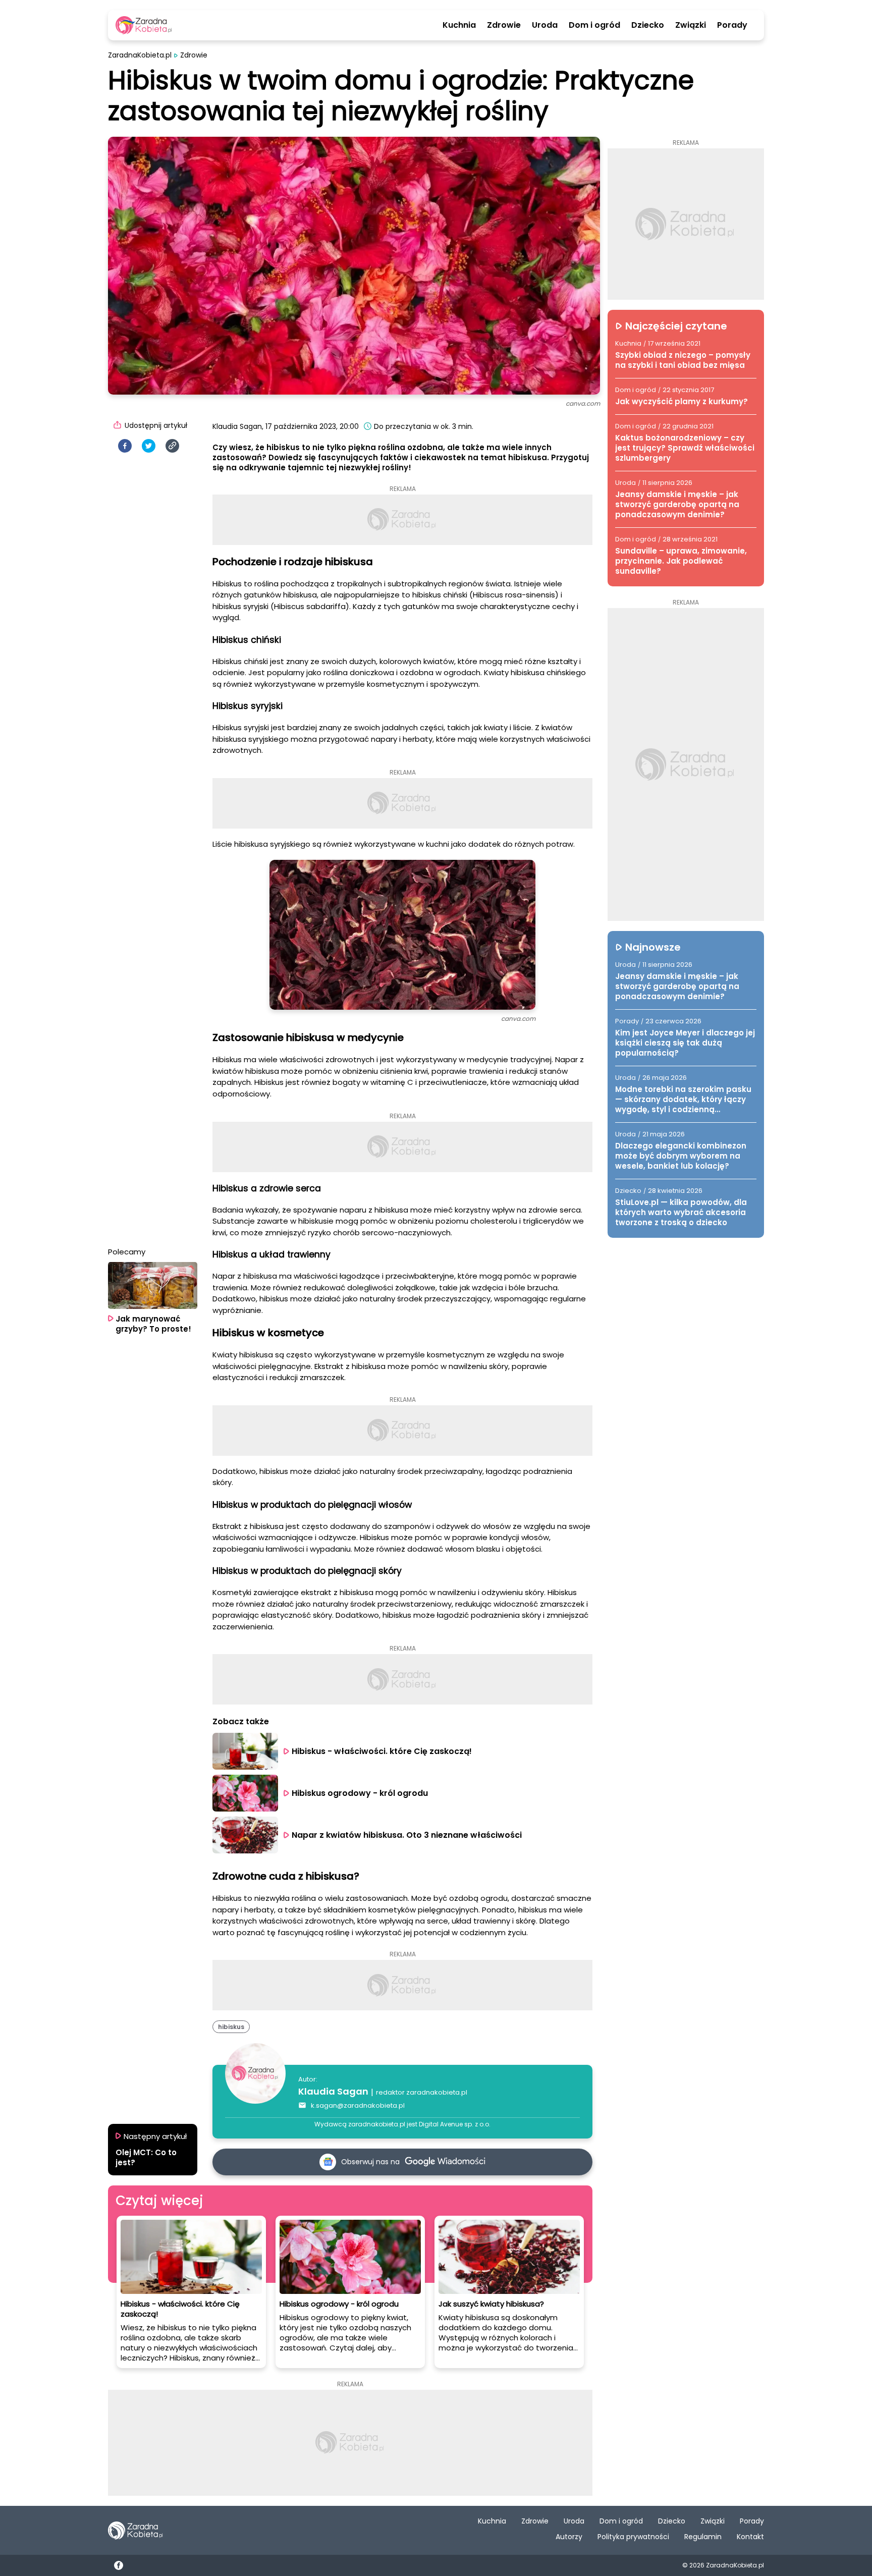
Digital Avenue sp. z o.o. (455, 2124)
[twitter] (149, 446)
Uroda (545, 25)
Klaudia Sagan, (238, 426)
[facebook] (125, 446)
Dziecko (648, 25)
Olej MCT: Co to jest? (146, 2158)
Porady (732, 25)
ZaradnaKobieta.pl (140, 55)
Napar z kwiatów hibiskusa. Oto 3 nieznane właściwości (407, 1835)
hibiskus (231, 2027)
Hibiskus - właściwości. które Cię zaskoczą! (382, 1751)
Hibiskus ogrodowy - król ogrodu (360, 1793)
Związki (691, 25)
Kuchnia (459, 25)
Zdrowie (504, 25)
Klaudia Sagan (333, 2091)
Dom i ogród (594, 25)
